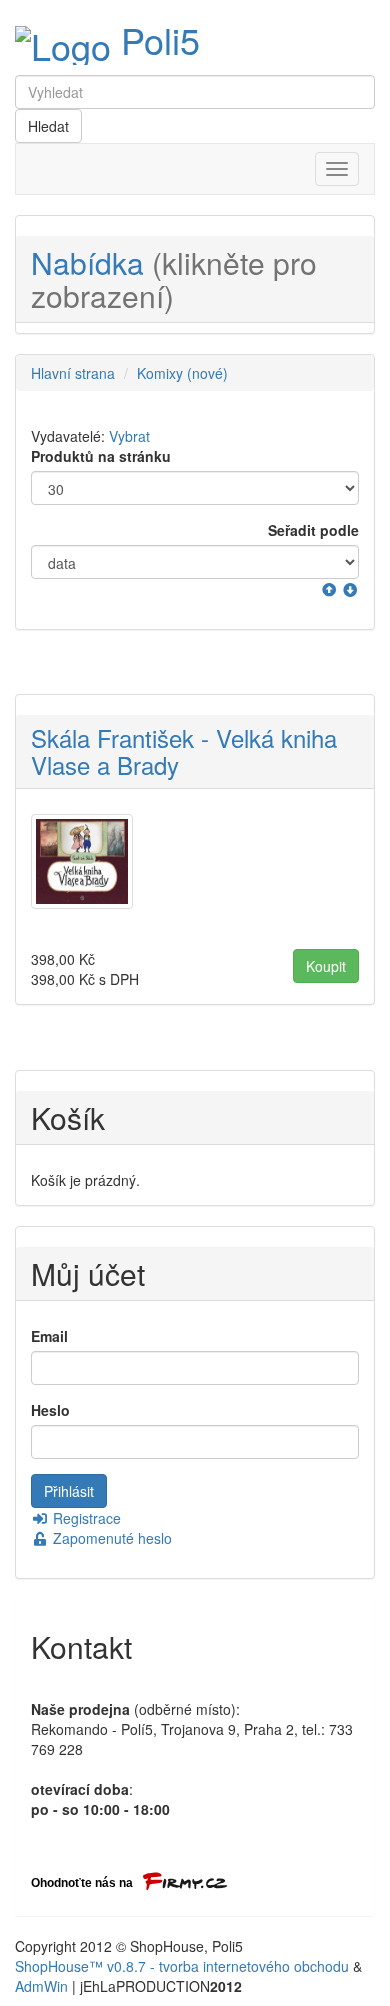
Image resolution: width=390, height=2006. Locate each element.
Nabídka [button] (174, 279)
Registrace (85, 1518)
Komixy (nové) (182, 373)
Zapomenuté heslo (110, 1538)
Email (49, 1336)
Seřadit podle (313, 530)
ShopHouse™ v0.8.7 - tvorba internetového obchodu (182, 1966)
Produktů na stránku (101, 456)
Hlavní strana (73, 373)
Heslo (50, 1410)
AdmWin (41, 1986)
